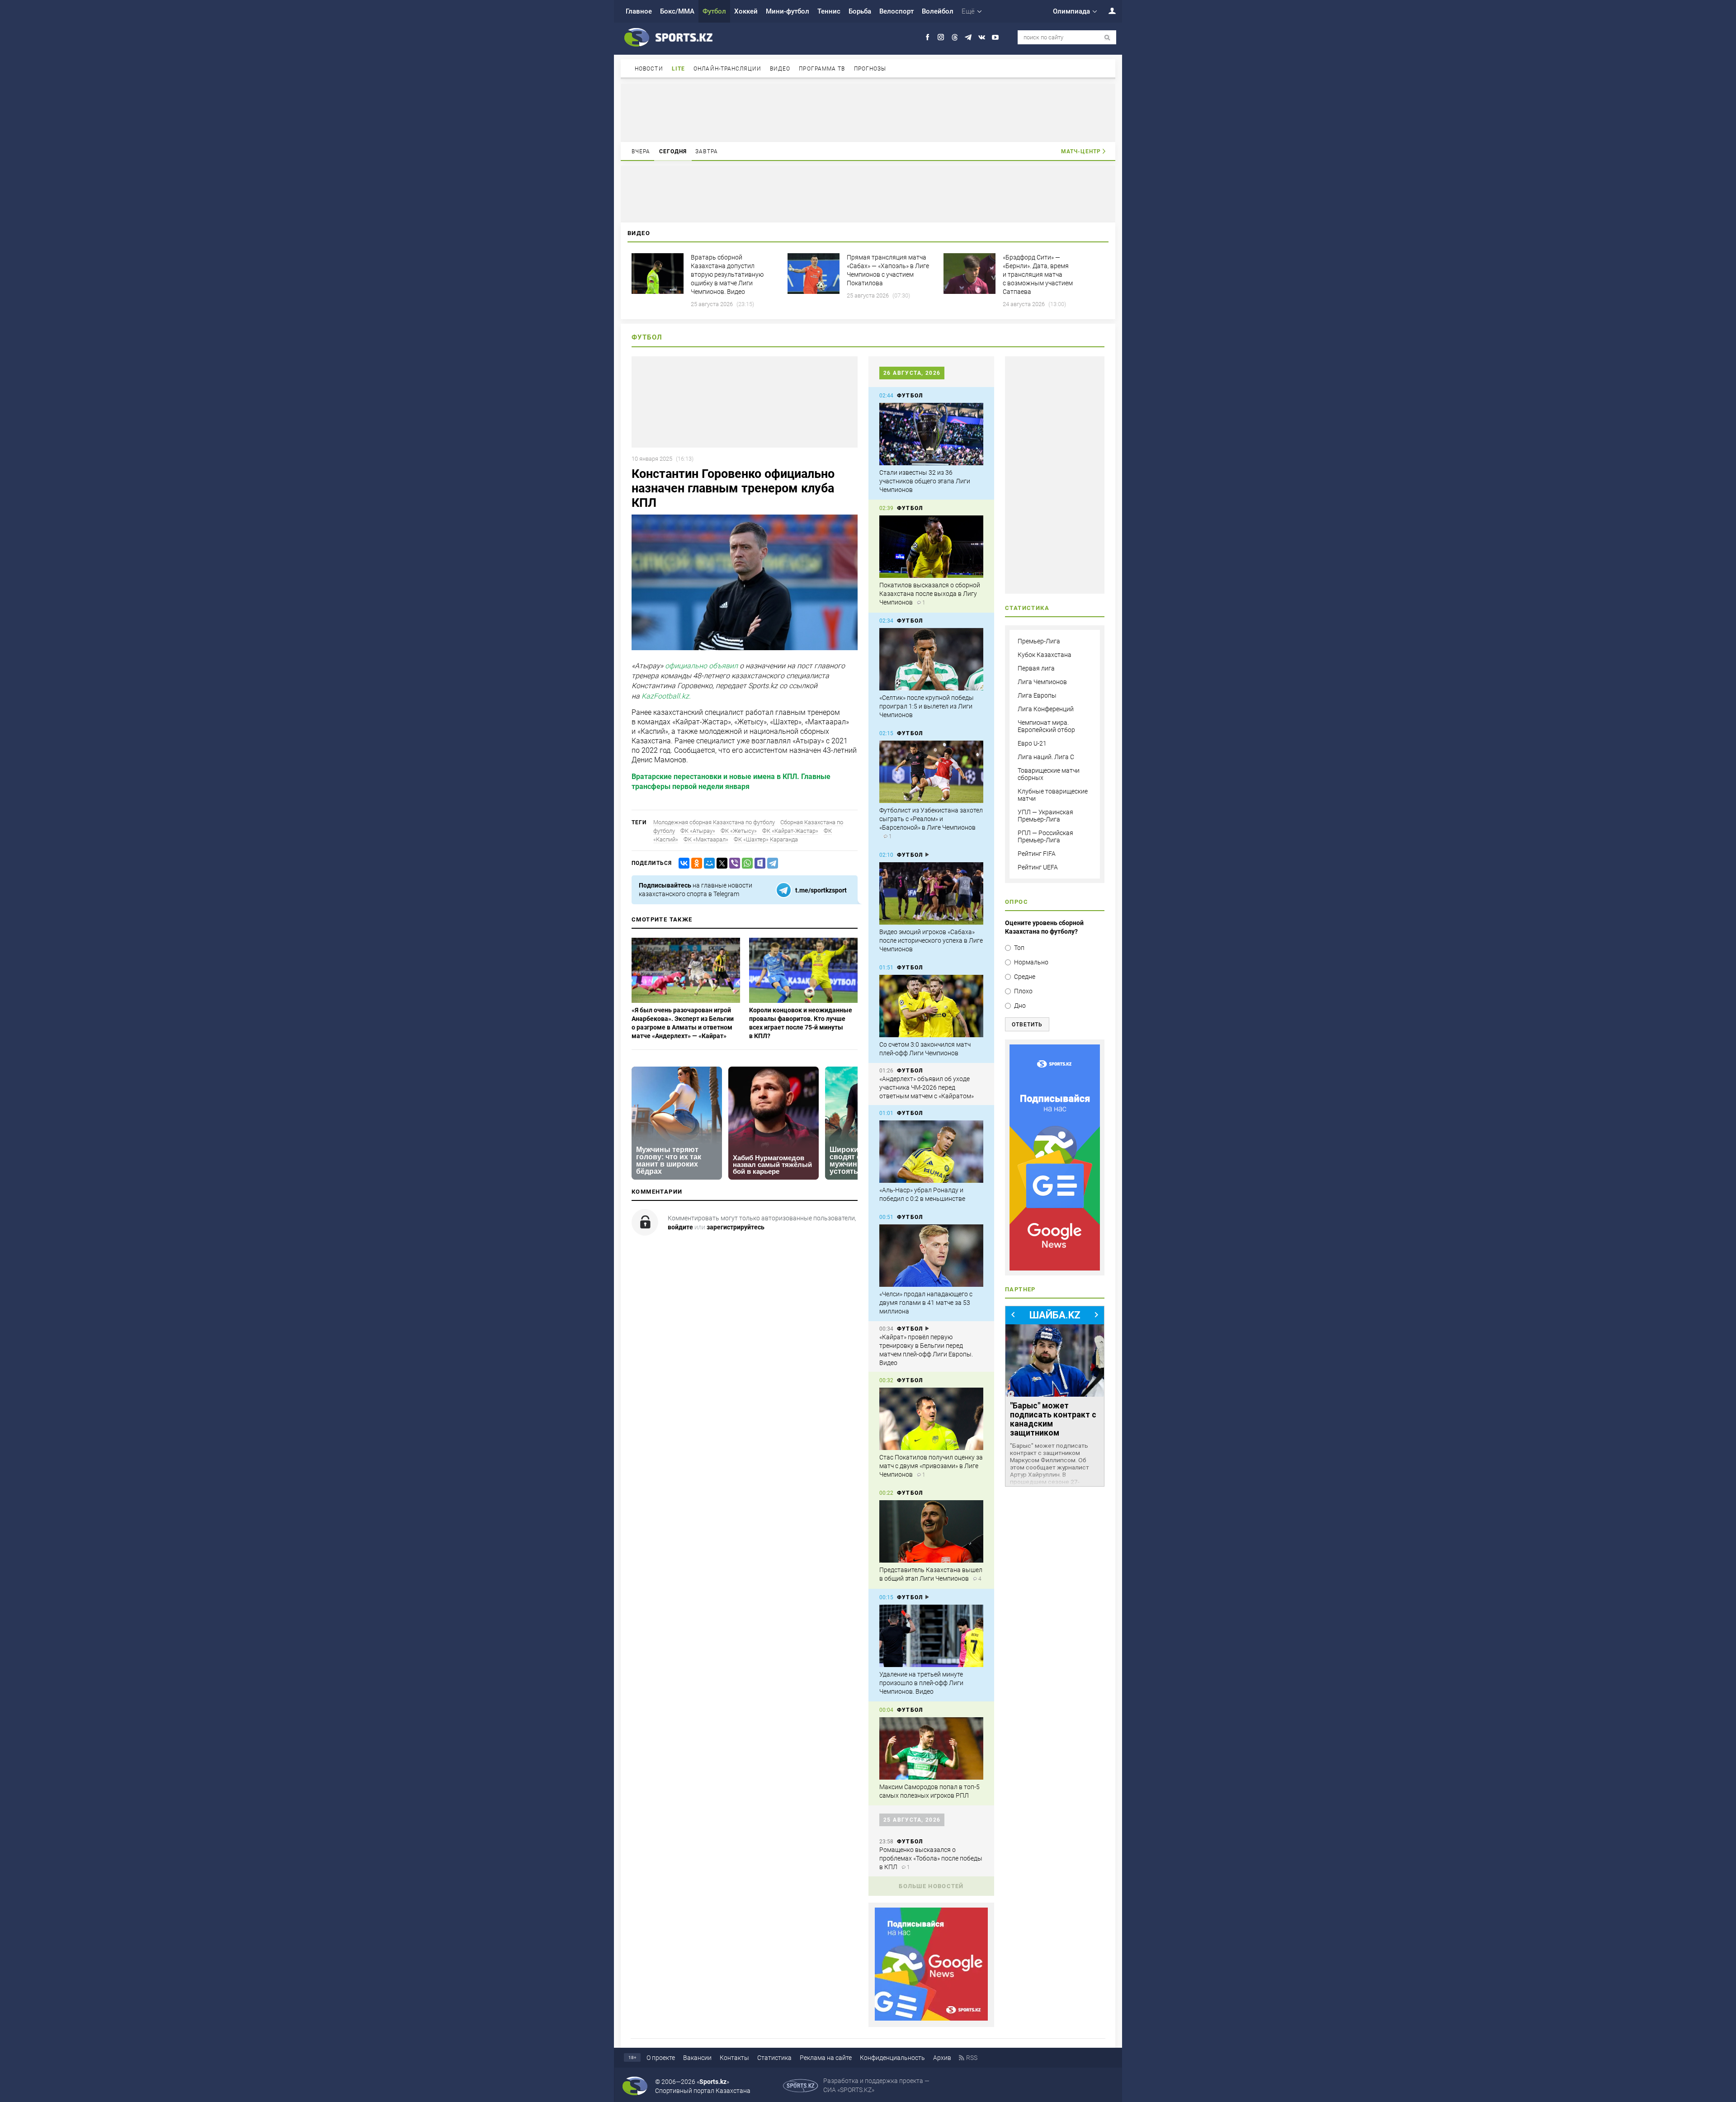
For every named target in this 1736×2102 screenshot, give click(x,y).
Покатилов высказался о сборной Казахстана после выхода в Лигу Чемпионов (930, 594)
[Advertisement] (868, 112)
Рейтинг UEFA (1038, 867)
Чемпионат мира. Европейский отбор (1046, 726)
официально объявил (701, 666)
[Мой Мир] (708, 863)
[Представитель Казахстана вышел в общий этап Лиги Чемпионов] (931, 1531)
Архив (942, 2058)
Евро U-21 (1032, 743)
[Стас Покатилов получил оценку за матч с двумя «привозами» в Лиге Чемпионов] (931, 1419)
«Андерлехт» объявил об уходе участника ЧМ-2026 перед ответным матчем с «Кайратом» (927, 1087)
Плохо (1023, 991)
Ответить (1027, 1025)
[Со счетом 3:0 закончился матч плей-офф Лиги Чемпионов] (931, 1006)
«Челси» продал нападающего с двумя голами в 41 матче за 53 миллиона (926, 1303)
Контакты (734, 2058)
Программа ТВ (822, 69)
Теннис (829, 11)
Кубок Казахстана (1045, 655)
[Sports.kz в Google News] (931, 2018)
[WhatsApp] (745, 863)
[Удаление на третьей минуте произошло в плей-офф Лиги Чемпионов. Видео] (931, 1636)
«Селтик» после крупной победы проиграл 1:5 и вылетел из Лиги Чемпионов (927, 706)
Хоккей (746, 11)
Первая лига (1036, 668)
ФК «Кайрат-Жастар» (790, 831)
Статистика (774, 2058)
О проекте (661, 2058)
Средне (1025, 977)
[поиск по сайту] (1107, 38)
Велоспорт (896, 11)
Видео (780, 69)
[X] (720, 863)
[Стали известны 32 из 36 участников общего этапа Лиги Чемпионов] (931, 434)
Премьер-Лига (1039, 641)
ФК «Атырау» (698, 831)
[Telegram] (771, 863)
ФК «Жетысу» (739, 831)
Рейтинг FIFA (1037, 854)
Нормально (1031, 962)
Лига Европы (1037, 695)
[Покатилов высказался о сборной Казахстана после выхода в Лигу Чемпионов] (931, 547)
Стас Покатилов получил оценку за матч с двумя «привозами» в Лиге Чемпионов (931, 1466)
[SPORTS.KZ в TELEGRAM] (968, 37)
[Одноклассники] (695, 863)
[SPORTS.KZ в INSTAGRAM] (941, 37)
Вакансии (697, 2058)
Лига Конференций (1046, 709)
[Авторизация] (1107, 11)
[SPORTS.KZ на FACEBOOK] (927, 37)
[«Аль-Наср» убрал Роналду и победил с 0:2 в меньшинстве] (931, 1152)
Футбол (714, 11)
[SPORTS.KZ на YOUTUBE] (995, 37)
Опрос (1017, 902)
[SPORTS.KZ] (1055, 1157)
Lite (678, 69)
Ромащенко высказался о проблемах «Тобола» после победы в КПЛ (931, 1858)
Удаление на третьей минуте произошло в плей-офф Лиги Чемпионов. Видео (921, 1683)
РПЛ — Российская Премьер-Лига (1045, 836)
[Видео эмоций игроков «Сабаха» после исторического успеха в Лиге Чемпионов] (931, 893)
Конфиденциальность (892, 2058)
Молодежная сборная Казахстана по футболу (714, 822)
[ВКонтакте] (682, 863)
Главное (639, 11)
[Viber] (733, 863)
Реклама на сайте (826, 2058)
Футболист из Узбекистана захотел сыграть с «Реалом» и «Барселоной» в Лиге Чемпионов (931, 819)
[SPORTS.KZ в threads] (955, 37)
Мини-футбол (788, 11)
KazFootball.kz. (666, 696)
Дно (1020, 1006)
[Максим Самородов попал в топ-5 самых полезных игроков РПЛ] (931, 1748)
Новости (649, 69)
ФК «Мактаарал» (706, 839)
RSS (972, 2058)
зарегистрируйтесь (736, 1227)
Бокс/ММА (677, 11)
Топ (1019, 948)
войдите (680, 1227)
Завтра (707, 151)
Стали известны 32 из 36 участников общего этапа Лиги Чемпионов (925, 481)
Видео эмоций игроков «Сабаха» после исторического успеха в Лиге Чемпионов (931, 940)
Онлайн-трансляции (727, 69)
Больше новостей (931, 1886)
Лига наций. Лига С (1046, 757)
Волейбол (938, 11)
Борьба (860, 11)
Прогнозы (870, 69)
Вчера (641, 151)
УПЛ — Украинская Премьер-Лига (1045, 816)
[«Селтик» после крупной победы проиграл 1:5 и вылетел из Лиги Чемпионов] (931, 659)
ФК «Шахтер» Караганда (766, 839)
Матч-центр (1081, 151)
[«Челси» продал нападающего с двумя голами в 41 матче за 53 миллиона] (931, 1256)
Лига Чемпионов (1042, 682)
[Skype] (758, 863)
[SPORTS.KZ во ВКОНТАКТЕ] (982, 37)
